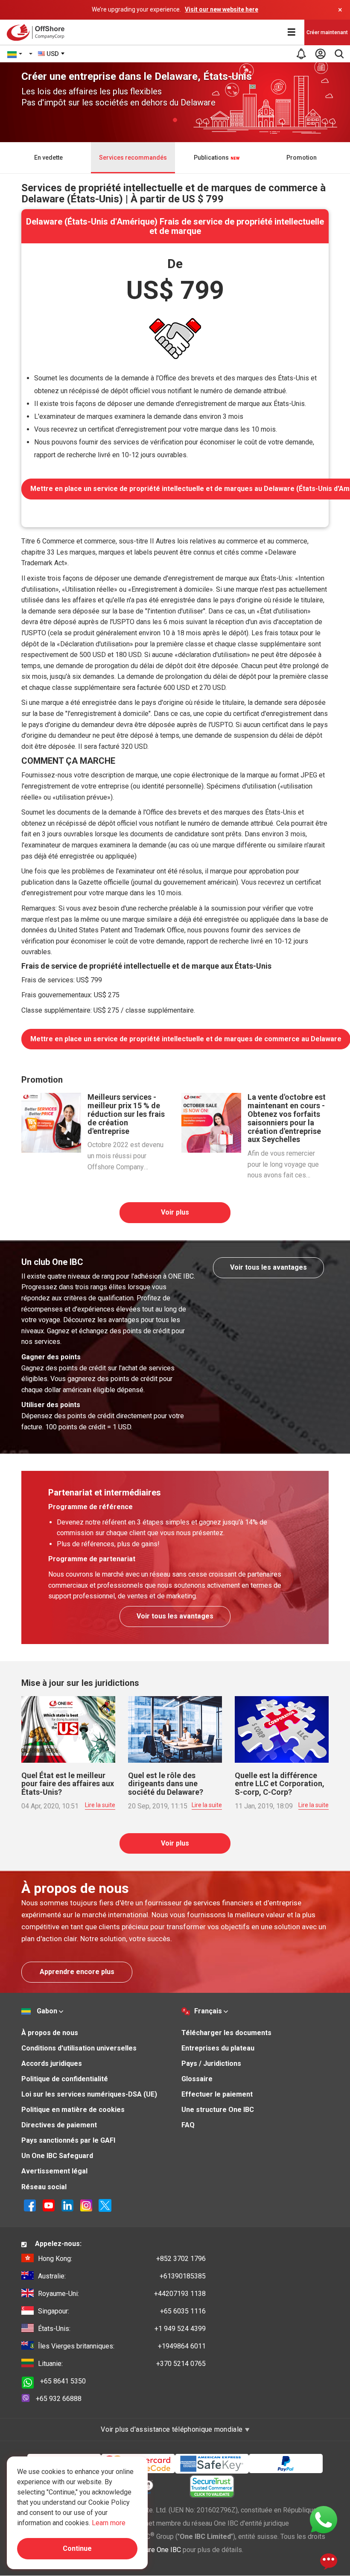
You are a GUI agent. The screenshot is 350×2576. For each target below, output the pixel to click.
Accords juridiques (52, 2063)
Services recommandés (133, 158)
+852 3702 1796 (122, 2259)
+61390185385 (122, 2276)
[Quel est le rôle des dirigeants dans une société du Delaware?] (175, 1729)
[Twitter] (105, 2205)
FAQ (188, 2125)
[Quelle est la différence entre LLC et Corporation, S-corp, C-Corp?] (282, 1729)
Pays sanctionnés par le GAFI (68, 2140)
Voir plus (175, 1212)
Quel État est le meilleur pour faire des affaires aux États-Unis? (68, 1784)
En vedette (48, 158)
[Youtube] (49, 2205)
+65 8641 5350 (63, 2381)
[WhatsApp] (324, 2519)
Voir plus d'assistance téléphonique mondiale (172, 2429)
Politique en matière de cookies (73, 2110)
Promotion (302, 158)
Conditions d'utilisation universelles (79, 2048)
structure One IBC (155, 2550)
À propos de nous (50, 2033)
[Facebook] (30, 2205)
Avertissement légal (54, 2171)
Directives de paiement (59, 2125)
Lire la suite (100, 1805)
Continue (77, 2548)
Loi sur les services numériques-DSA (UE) (89, 2094)
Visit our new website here (222, 9)
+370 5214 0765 (122, 2364)
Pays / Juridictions (211, 2063)
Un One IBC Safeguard (57, 2156)
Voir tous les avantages (268, 1267)
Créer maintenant (327, 32)
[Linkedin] (67, 2205)
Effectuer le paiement (217, 2094)
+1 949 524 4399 (122, 2329)
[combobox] (52, 54)
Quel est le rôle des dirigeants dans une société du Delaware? (166, 1784)
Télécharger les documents (226, 2033)
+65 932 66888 (59, 2399)
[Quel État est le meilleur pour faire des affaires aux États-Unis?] (68, 1729)
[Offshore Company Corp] (38, 32)
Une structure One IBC (218, 2110)
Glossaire (197, 2079)
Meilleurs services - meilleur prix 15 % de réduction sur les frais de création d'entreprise (126, 1114)
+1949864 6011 (122, 2346)
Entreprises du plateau (218, 2048)
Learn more (109, 2523)
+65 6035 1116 (122, 2311)
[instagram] (86, 2205)
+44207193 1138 (122, 2294)
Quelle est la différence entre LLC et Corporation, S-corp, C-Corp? (280, 1784)
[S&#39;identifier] (320, 54)
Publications (212, 158)
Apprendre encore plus (77, 1972)
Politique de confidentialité (65, 2079)
